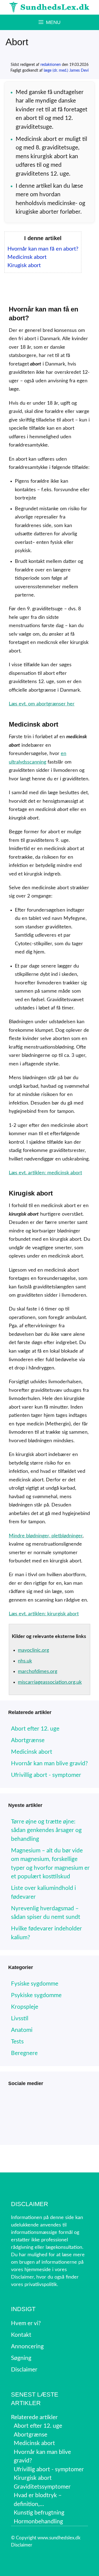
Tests (17, 2042)
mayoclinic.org (33, 1650)
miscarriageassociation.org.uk (50, 1682)
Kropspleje (25, 2007)
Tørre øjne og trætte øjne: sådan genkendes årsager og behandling (46, 1830)
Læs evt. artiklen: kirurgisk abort (44, 1614)
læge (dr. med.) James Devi (66, 71)
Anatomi (22, 2030)
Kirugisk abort (24, 265)
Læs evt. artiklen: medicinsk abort (45, 1173)
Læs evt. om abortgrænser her (42, 704)
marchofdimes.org (38, 1672)
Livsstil (20, 2018)
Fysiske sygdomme (35, 1984)
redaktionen (51, 65)
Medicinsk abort (27, 257)
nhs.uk (25, 1661)
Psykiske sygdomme (36, 1995)
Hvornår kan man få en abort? (43, 249)
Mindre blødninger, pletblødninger (46, 1536)
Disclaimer (22, 2545)
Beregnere (24, 2053)
